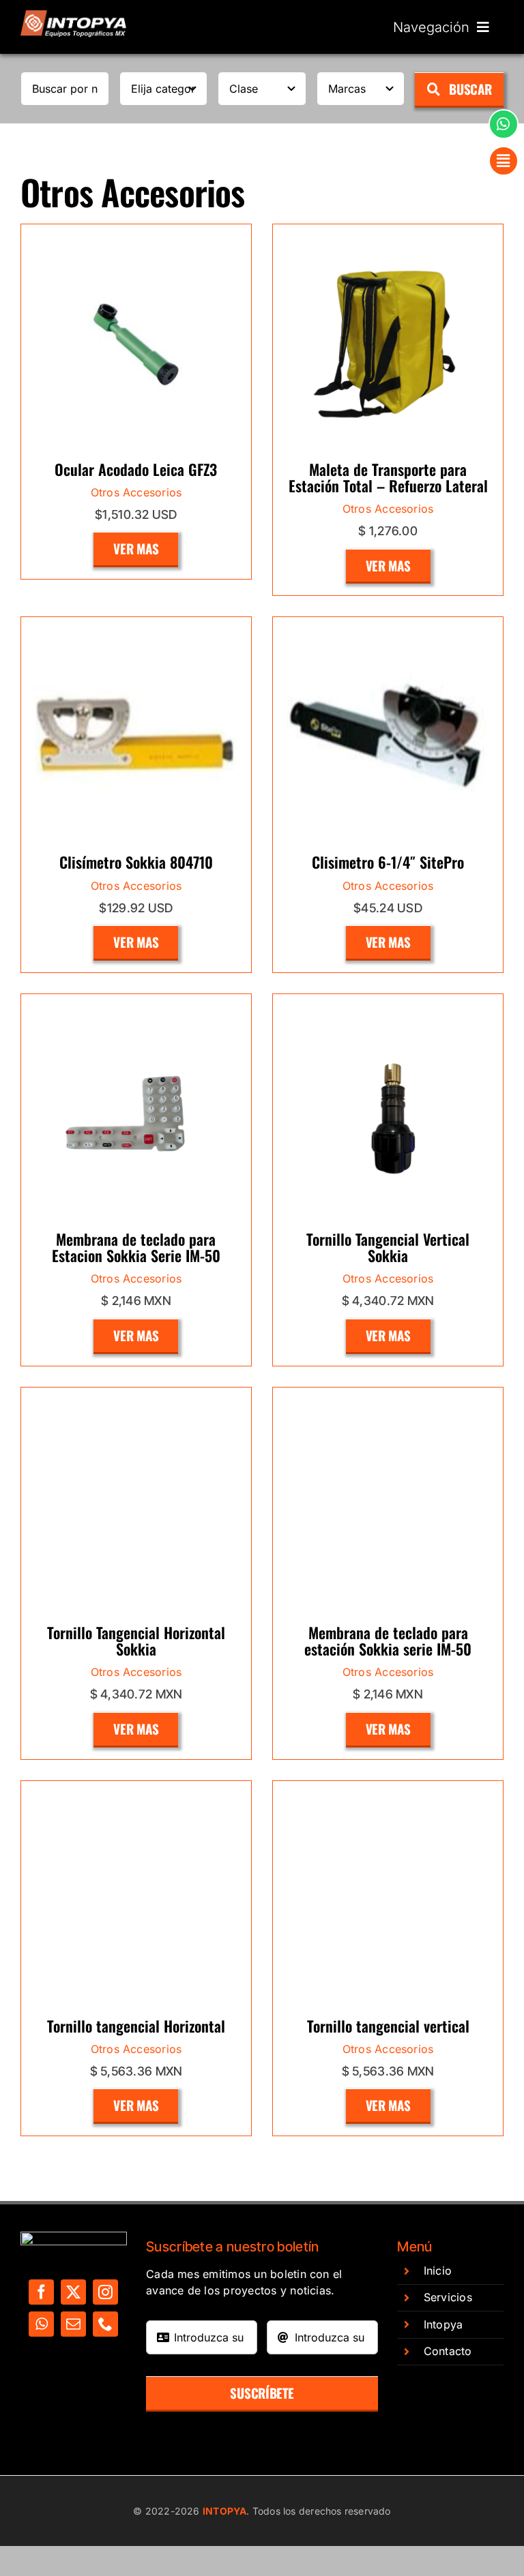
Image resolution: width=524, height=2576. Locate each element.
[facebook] (41, 2292)
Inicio (438, 2271)
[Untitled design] (74, 16)
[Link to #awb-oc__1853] (504, 161)
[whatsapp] (41, 2324)
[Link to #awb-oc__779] (504, 124)
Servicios (448, 2297)
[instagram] (105, 2292)
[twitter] (73, 2292)
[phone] (105, 2324)
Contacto (448, 2351)
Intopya (443, 2324)
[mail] (73, 2324)
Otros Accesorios (136, 492)
